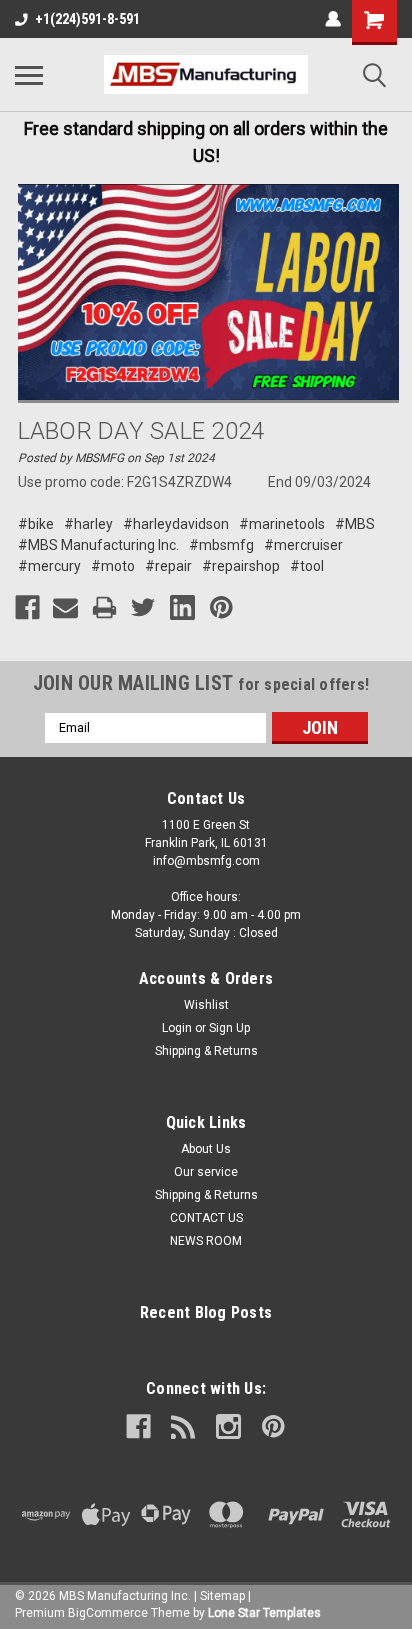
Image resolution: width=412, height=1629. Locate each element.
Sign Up (229, 1028)
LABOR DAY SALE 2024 (141, 431)
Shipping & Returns (206, 1051)
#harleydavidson (176, 524)
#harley (88, 524)
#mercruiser (303, 545)
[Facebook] (27, 607)
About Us (206, 1149)
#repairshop (241, 566)
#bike (36, 524)
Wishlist (206, 1005)
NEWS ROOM (206, 1241)
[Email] (65, 607)
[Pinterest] (221, 607)
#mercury (49, 566)
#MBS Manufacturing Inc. (98, 545)
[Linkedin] (182, 607)
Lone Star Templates (264, 1613)
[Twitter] (143, 607)
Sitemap (222, 1596)
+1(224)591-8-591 (87, 19)
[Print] (104, 607)
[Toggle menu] (29, 75)
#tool (307, 566)
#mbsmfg (221, 545)
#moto (113, 566)
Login (177, 1028)
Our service (206, 1172)
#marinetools (282, 524)
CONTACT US (206, 1218)
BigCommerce (108, 1613)
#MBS (355, 524)
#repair (168, 566)
